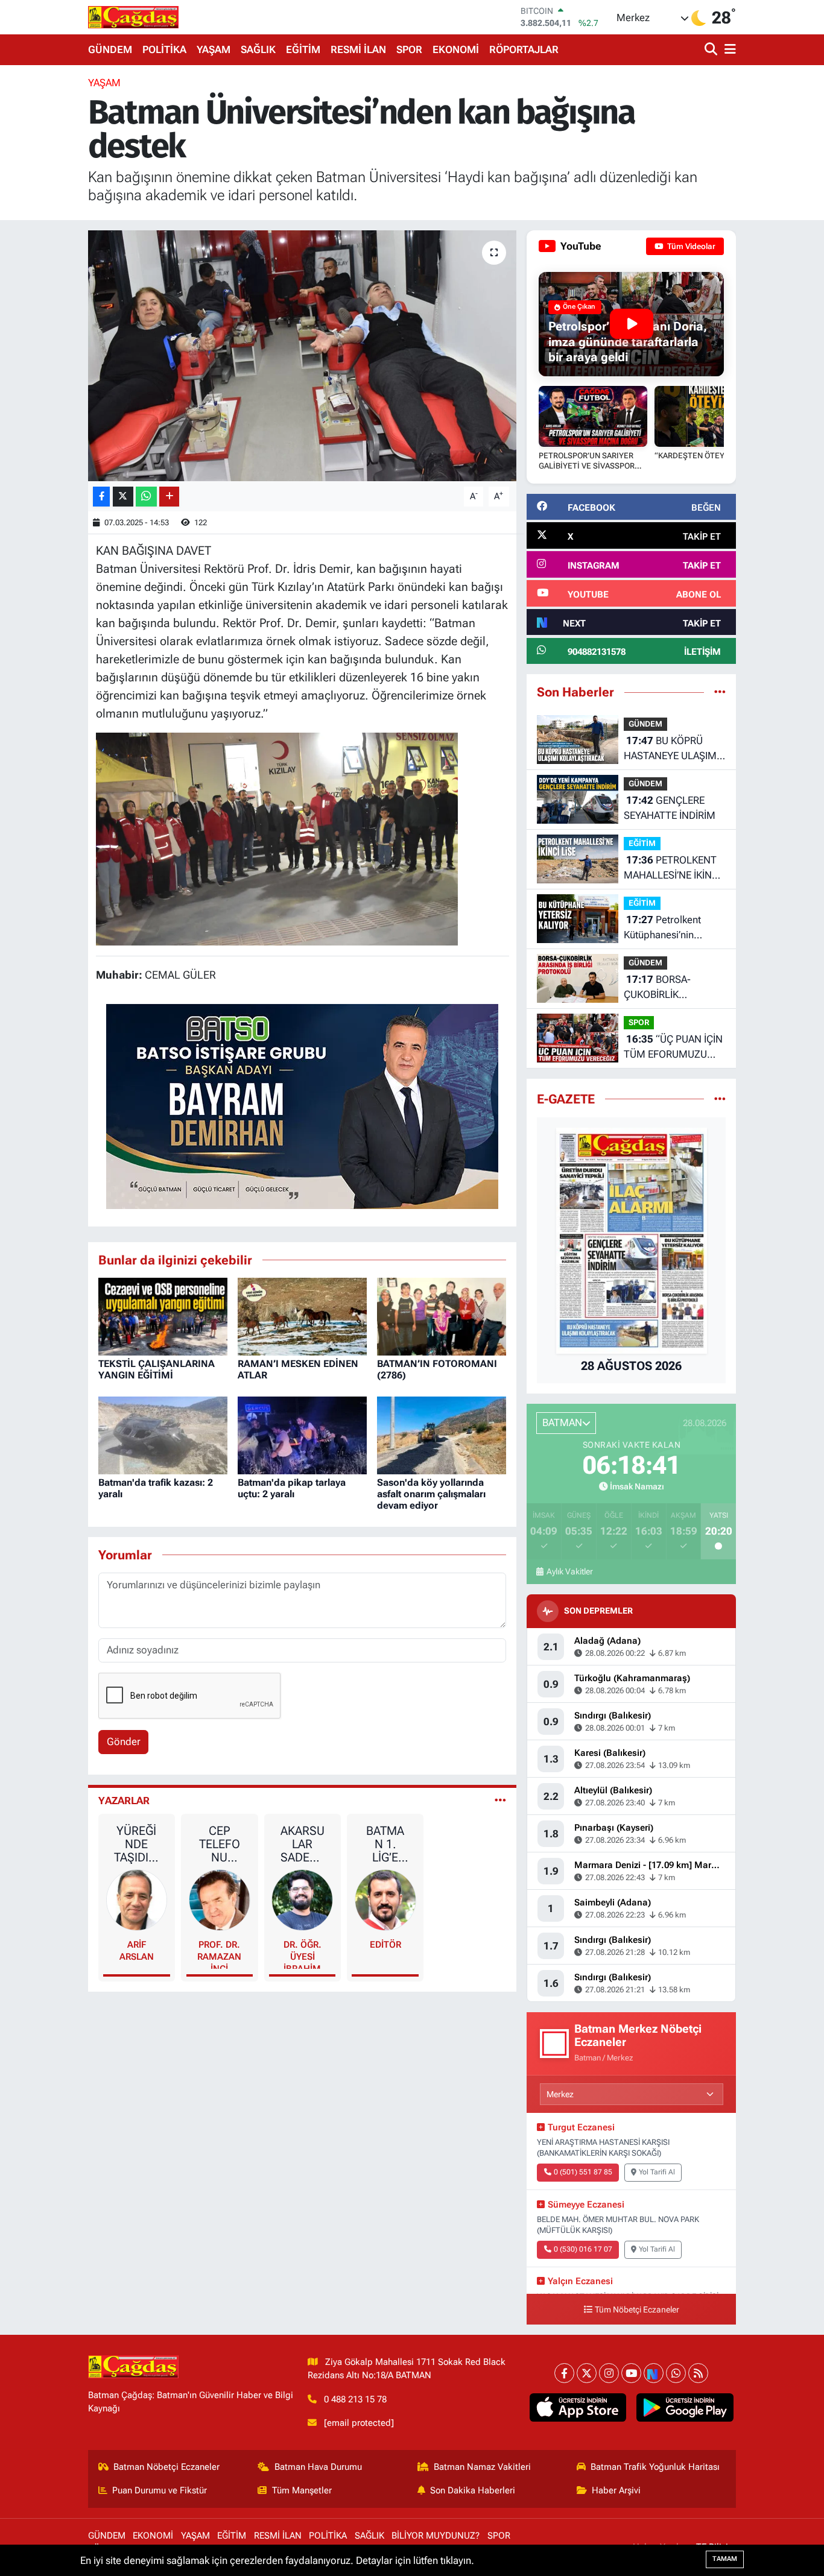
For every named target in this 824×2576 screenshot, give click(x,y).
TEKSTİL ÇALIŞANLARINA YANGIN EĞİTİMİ (157, 1369)
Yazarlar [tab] (124, 1801)
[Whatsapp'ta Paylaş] (146, 497)
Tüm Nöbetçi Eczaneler (637, 2310)
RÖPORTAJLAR (524, 49)
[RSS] (698, 2373)
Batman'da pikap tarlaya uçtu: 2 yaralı (292, 1488)
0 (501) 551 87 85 (583, 2172)
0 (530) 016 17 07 (583, 2249)
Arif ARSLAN (137, 1951)
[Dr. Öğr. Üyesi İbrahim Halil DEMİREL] (302, 1899)
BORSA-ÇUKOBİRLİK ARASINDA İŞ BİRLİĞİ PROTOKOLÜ (670, 988)
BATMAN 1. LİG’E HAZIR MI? (385, 1844)
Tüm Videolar (690, 246)
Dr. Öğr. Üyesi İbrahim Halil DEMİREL (303, 1954)
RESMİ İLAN (358, 49)
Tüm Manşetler (302, 2490)
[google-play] (685, 2408)
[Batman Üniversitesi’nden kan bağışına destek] (303, 356)
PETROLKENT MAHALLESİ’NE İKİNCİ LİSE (672, 869)
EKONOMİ (456, 49)
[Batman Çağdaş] (133, 17)
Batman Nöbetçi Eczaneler (166, 2467)
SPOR (409, 49)
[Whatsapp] (676, 2373)
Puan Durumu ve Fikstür (160, 2490)
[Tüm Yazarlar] (500, 1801)
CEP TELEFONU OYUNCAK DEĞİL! (220, 1844)
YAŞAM (214, 49)
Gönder (124, 1741)
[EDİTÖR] (385, 1899)
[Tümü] (720, 692)
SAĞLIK (258, 49)
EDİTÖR (385, 1945)
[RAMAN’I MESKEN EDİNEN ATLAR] (302, 1316)
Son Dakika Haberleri (473, 2490)
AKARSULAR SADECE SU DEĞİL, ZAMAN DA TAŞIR (303, 1844)
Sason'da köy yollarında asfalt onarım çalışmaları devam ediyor (431, 1494)
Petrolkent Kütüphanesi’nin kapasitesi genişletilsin (673, 928)
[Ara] (712, 50)
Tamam (725, 2559)
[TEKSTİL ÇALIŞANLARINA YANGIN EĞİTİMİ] (163, 1316)
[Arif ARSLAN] (137, 1899)
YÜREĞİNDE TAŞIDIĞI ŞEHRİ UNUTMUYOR (137, 1844)
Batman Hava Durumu (318, 2467)
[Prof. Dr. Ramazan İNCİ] (220, 1899)
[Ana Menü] (728, 50)
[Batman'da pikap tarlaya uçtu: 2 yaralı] (302, 1435)
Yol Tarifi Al (657, 2172)
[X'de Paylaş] (123, 497)
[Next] (654, 2373)
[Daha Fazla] (169, 497)
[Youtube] (631, 2373)
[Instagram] (609, 2373)
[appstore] (578, 2408)
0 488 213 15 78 (355, 2399)
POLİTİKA (164, 49)
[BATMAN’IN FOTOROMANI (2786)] (442, 1316)
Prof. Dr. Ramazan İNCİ (219, 1954)
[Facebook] (564, 2373)
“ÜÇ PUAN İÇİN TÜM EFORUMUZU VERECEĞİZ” (673, 1048)
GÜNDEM (110, 49)
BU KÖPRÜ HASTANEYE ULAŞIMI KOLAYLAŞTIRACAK (671, 749)
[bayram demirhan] (302, 1105)
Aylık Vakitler (569, 1571)
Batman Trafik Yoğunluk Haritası (655, 2467)
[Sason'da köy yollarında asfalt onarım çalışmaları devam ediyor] (442, 1435)
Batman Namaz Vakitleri (482, 2467)
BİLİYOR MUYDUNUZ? (436, 2536)
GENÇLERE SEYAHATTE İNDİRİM (670, 808)
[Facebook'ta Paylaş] (101, 497)
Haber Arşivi (616, 2490)
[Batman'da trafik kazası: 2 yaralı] (163, 1435)
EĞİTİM (303, 49)
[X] (587, 2373)
